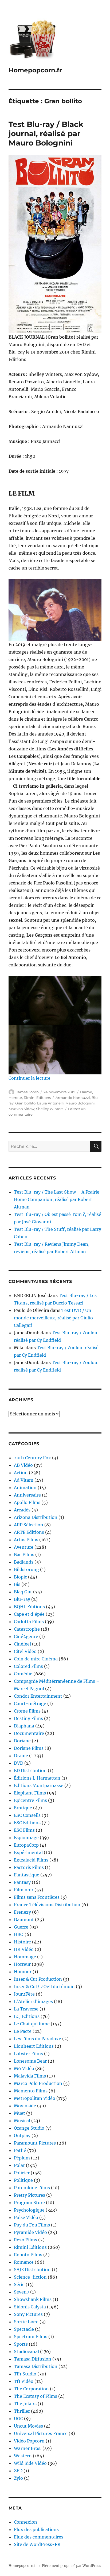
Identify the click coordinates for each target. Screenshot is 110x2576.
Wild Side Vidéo (30, 2463)
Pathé (20, 2150)
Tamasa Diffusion (33, 2359)
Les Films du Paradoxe (38, 2039)
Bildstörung (26, 1569)
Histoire (22, 1942)
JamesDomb (27, 1092)
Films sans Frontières (37, 1897)
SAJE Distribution (32, 2270)
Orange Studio (29, 2128)
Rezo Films (25, 2240)
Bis (17, 1584)
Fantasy (22, 1882)
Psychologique (29, 2210)
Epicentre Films (30, 1800)
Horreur (15, 1098)
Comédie (23, 1674)
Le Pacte (23, 2031)
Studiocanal (26, 2351)
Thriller (22, 2411)
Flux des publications (36, 2529)
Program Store (29, 2203)
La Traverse (26, 2009)
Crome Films (27, 1711)
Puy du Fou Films (32, 2225)
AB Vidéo (23, 1465)
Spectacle (24, 2329)
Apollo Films (27, 1502)
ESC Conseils (27, 1815)
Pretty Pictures (30, 2195)
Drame (86, 1092)
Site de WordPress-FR (37, 2544)
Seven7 (21, 2292)
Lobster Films (28, 2054)
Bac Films (24, 1555)
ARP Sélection (29, 1525)
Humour (23, 1972)
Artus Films (26, 1540)
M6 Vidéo (24, 2068)
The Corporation (31, 2389)
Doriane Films (29, 1748)
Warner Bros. (28, 2448)
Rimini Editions (37, 1098)
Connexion (25, 2522)
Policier (22, 2173)
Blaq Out (23, 1592)
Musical (22, 2121)
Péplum (22, 2158)
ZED (18, 2471)
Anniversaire (27, 1495)
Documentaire (29, 1733)
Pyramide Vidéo (30, 2232)
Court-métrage (30, 1704)
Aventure (24, 1547)
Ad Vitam (24, 1480)
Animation (25, 1488)
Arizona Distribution (36, 1517)
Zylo (18, 2478)
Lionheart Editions (34, 2046)
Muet (19, 2113)
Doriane (22, 1741)
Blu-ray (22, 1599)
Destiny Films (28, 1718)
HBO (19, 1934)
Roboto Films (28, 2255)
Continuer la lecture (30, 1078)
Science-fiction (30, 2277)
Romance (24, 2262)
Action (21, 1473)
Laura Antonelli (50, 1103)
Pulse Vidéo (26, 2217)
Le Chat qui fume (32, 2024)
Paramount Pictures (35, 2143)
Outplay (22, 2135)
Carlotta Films (29, 1622)
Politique (23, 2180)
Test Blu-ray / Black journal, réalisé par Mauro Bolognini (46, 134)
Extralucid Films (31, 1860)
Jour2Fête (24, 1994)
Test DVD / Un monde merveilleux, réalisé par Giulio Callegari (53, 1318)
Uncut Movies (28, 2426)
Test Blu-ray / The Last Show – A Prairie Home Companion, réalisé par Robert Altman (57, 1199)
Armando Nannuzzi (73, 1098)
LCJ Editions (27, 2016)
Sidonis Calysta (30, 2307)
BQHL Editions (29, 1607)
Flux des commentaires (39, 2537)
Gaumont (24, 1919)
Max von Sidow (21, 1109)
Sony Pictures (28, 2314)
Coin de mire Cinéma (36, 1659)
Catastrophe (27, 1629)
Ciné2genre (26, 1636)
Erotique (23, 1808)
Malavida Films (30, 2076)
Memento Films (31, 2091)
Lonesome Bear (30, 2061)
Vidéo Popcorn (29, 2441)
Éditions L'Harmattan (37, 1778)
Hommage (25, 1957)
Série (19, 2284)
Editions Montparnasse (39, 1785)
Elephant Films (30, 1793)
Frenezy (22, 1912)
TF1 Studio (25, 2374)
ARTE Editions (29, 1532)
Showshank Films (33, 2299)
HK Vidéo (24, 1949)
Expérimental (28, 1852)
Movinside (25, 2106)
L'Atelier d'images (33, 2001)
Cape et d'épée (29, 1614)
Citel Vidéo (25, 1651)
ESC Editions (27, 1823)
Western (23, 2456)
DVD (19, 1763)
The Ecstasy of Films (36, 2396)
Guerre (21, 1927)
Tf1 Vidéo (24, 2381)
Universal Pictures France (41, 2433)
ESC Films (24, 1830)
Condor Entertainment (38, 1696)
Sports (21, 2344)
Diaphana (24, 1726)
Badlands (24, 1562)
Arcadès (22, 1510)
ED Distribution (30, 1771)
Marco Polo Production (38, 2083)
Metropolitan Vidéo (35, 2098)
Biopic (20, 1577)
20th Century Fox (32, 1458)
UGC (18, 2419)
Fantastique (27, 1875)
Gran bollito (25, 1103)
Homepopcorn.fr (35, 70)
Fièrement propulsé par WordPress (72, 2566)
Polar (19, 2165)
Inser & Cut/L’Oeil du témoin (44, 1987)
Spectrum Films (31, 2337)
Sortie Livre (26, 2322)
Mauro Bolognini (80, 1103)
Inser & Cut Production (38, 1979)
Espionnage (26, 1838)
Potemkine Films (32, 2188)
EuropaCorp (26, 1845)
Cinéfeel (22, 1644)
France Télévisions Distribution (47, 1905)
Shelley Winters (50, 1109)
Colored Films (28, 1666)
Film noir (24, 1890)
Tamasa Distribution (36, 2366)
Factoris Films (29, 1867)
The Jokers (25, 2404)
